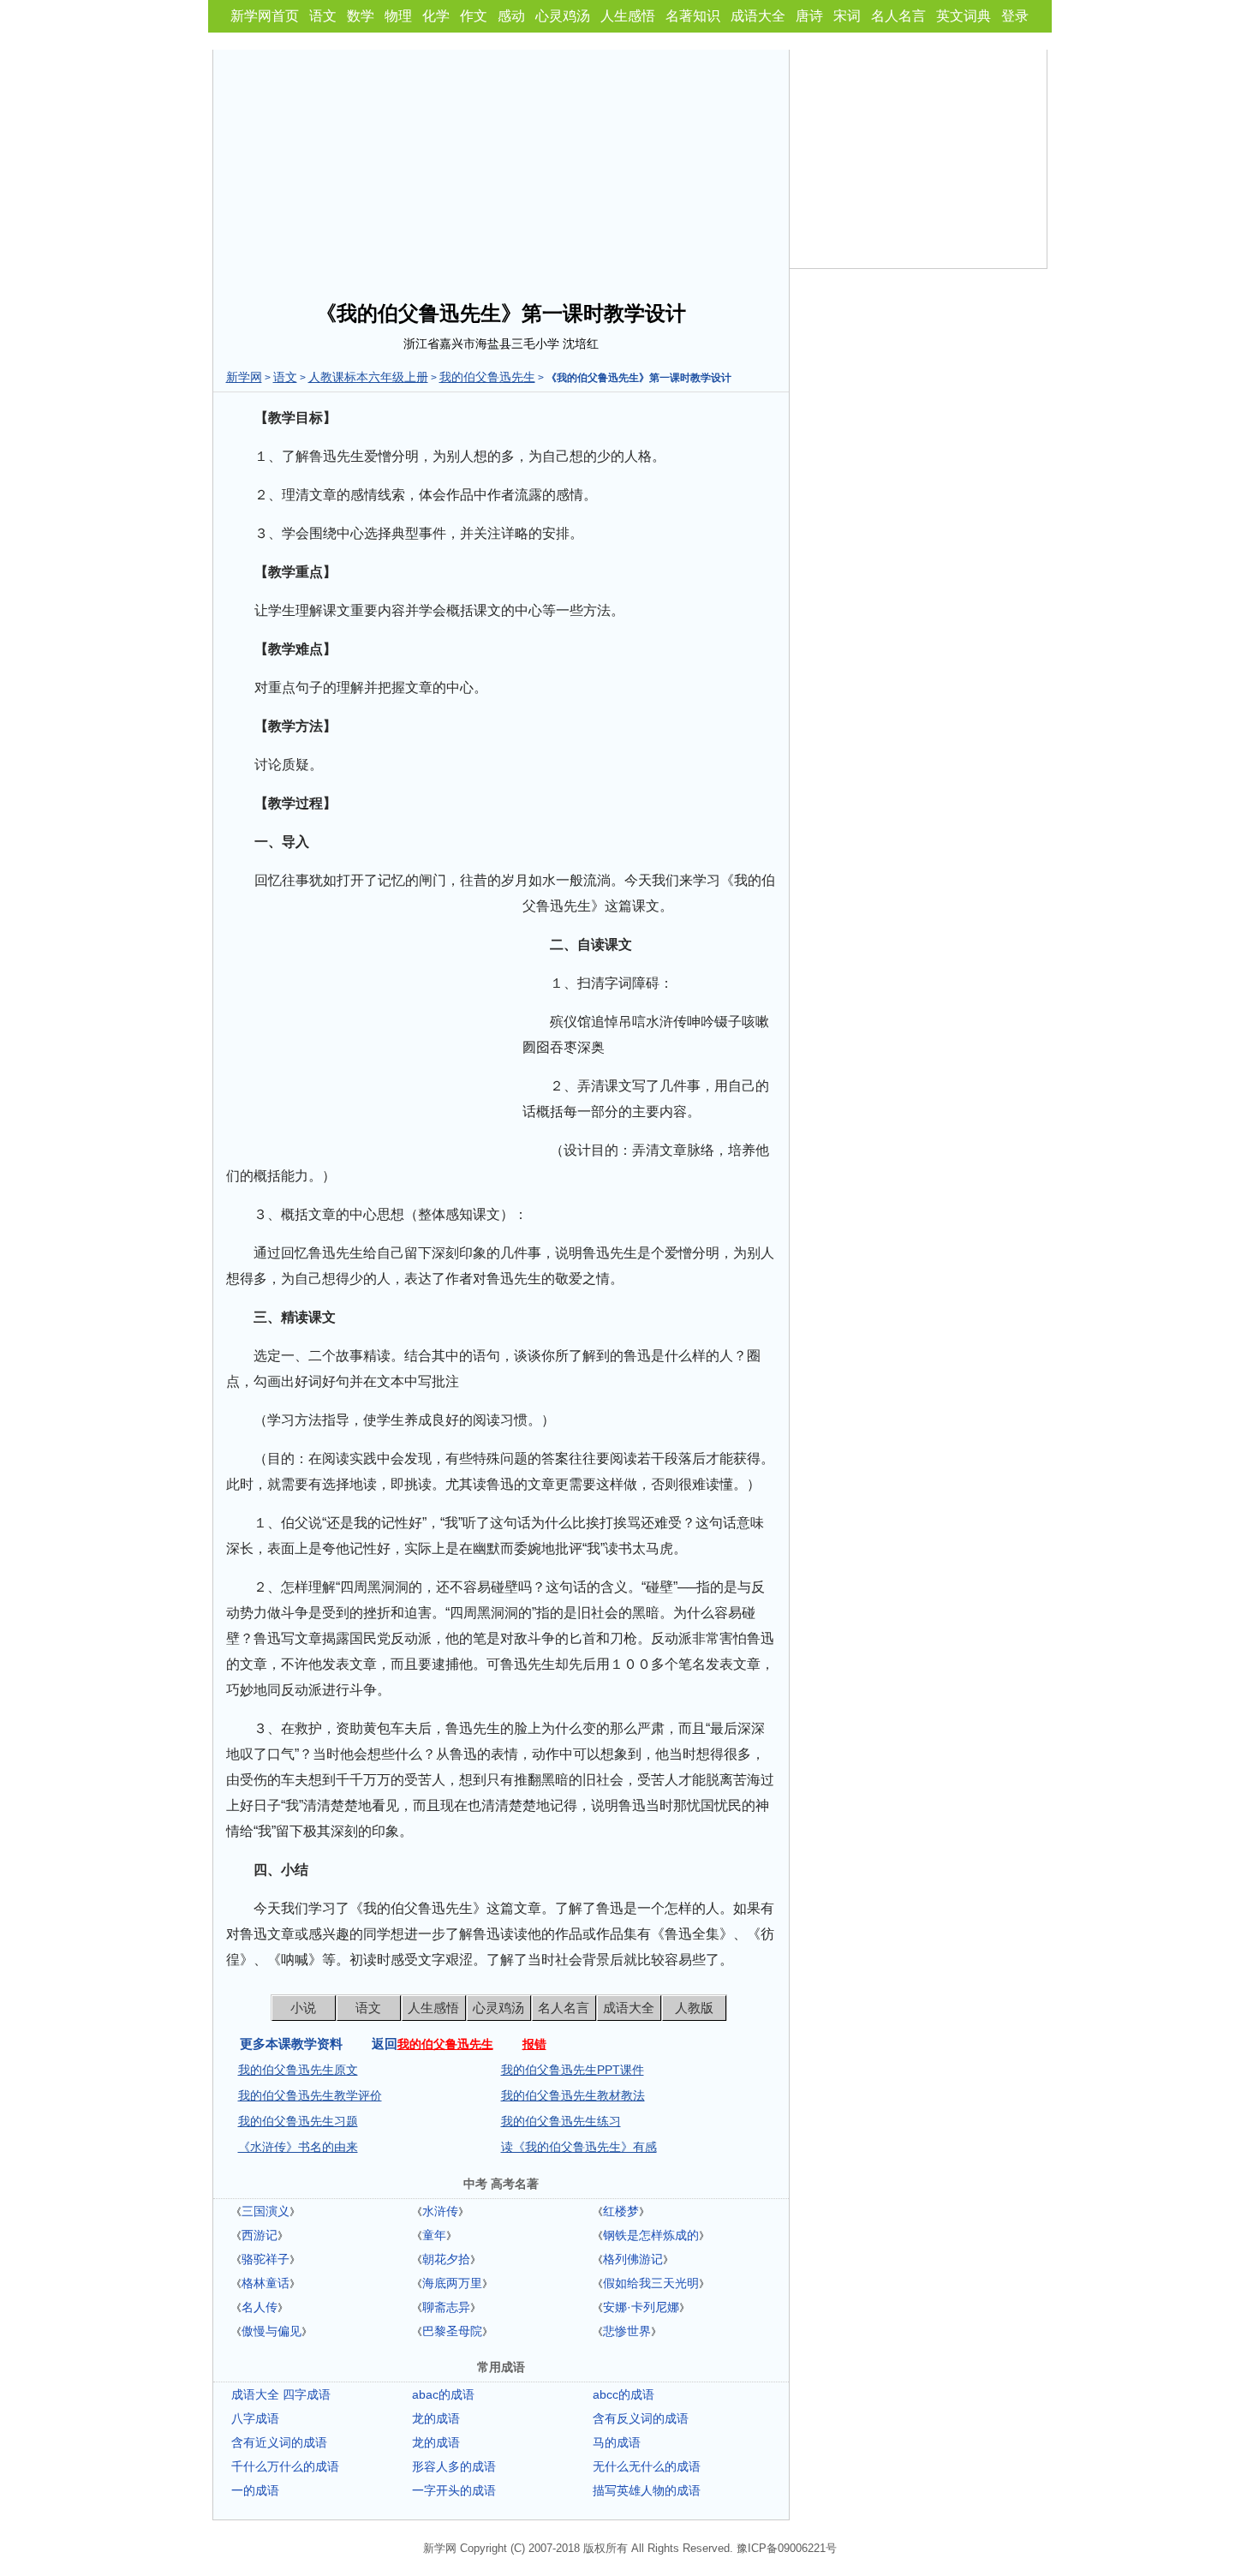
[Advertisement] (501, 170)
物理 (398, 16)
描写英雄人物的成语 (647, 2490)
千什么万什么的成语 (285, 2466)
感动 (511, 16)
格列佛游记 (633, 2259)
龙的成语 (436, 2418)
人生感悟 (628, 16)
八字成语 (255, 2418)
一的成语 (255, 2490)
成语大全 (758, 16)
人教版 (694, 2008)
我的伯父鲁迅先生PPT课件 (573, 2070)
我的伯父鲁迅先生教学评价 (310, 2095)
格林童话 (266, 2283)
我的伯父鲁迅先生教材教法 (573, 2095)
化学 (436, 16)
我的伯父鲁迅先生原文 (298, 2070)
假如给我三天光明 (651, 2283)
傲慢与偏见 (271, 2331)
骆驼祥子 (266, 2259)
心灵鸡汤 (563, 16)
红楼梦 (621, 2211)
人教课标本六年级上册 (368, 377)
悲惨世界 (627, 2331)
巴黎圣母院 (452, 2331)
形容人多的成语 (454, 2466)
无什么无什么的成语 (647, 2466)
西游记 (260, 2235)
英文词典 (964, 16)
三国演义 (266, 2211)
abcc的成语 (624, 2394)
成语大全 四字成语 (281, 2394)
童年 (434, 2235)
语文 (323, 16)
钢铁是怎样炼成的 (651, 2235)
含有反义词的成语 (641, 2418)
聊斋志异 (446, 2307)
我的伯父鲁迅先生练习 (561, 2121)
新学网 (244, 377)
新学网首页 (265, 16)
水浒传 (440, 2211)
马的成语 (617, 2442)
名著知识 (693, 16)
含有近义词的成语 (279, 2442)
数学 (361, 16)
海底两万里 (452, 2283)
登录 (1015, 16)
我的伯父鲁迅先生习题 (298, 2121)
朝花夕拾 (446, 2259)
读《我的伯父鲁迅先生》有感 (579, 2147)
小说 (303, 2008)
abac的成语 (443, 2394)
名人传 (260, 2307)
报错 (534, 2044)
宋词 (847, 16)
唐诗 (809, 16)
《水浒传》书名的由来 (298, 2147)
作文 (474, 16)
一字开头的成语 (454, 2490)
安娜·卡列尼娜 (641, 2307)
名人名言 (898, 16)
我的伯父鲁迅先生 (487, 377)
